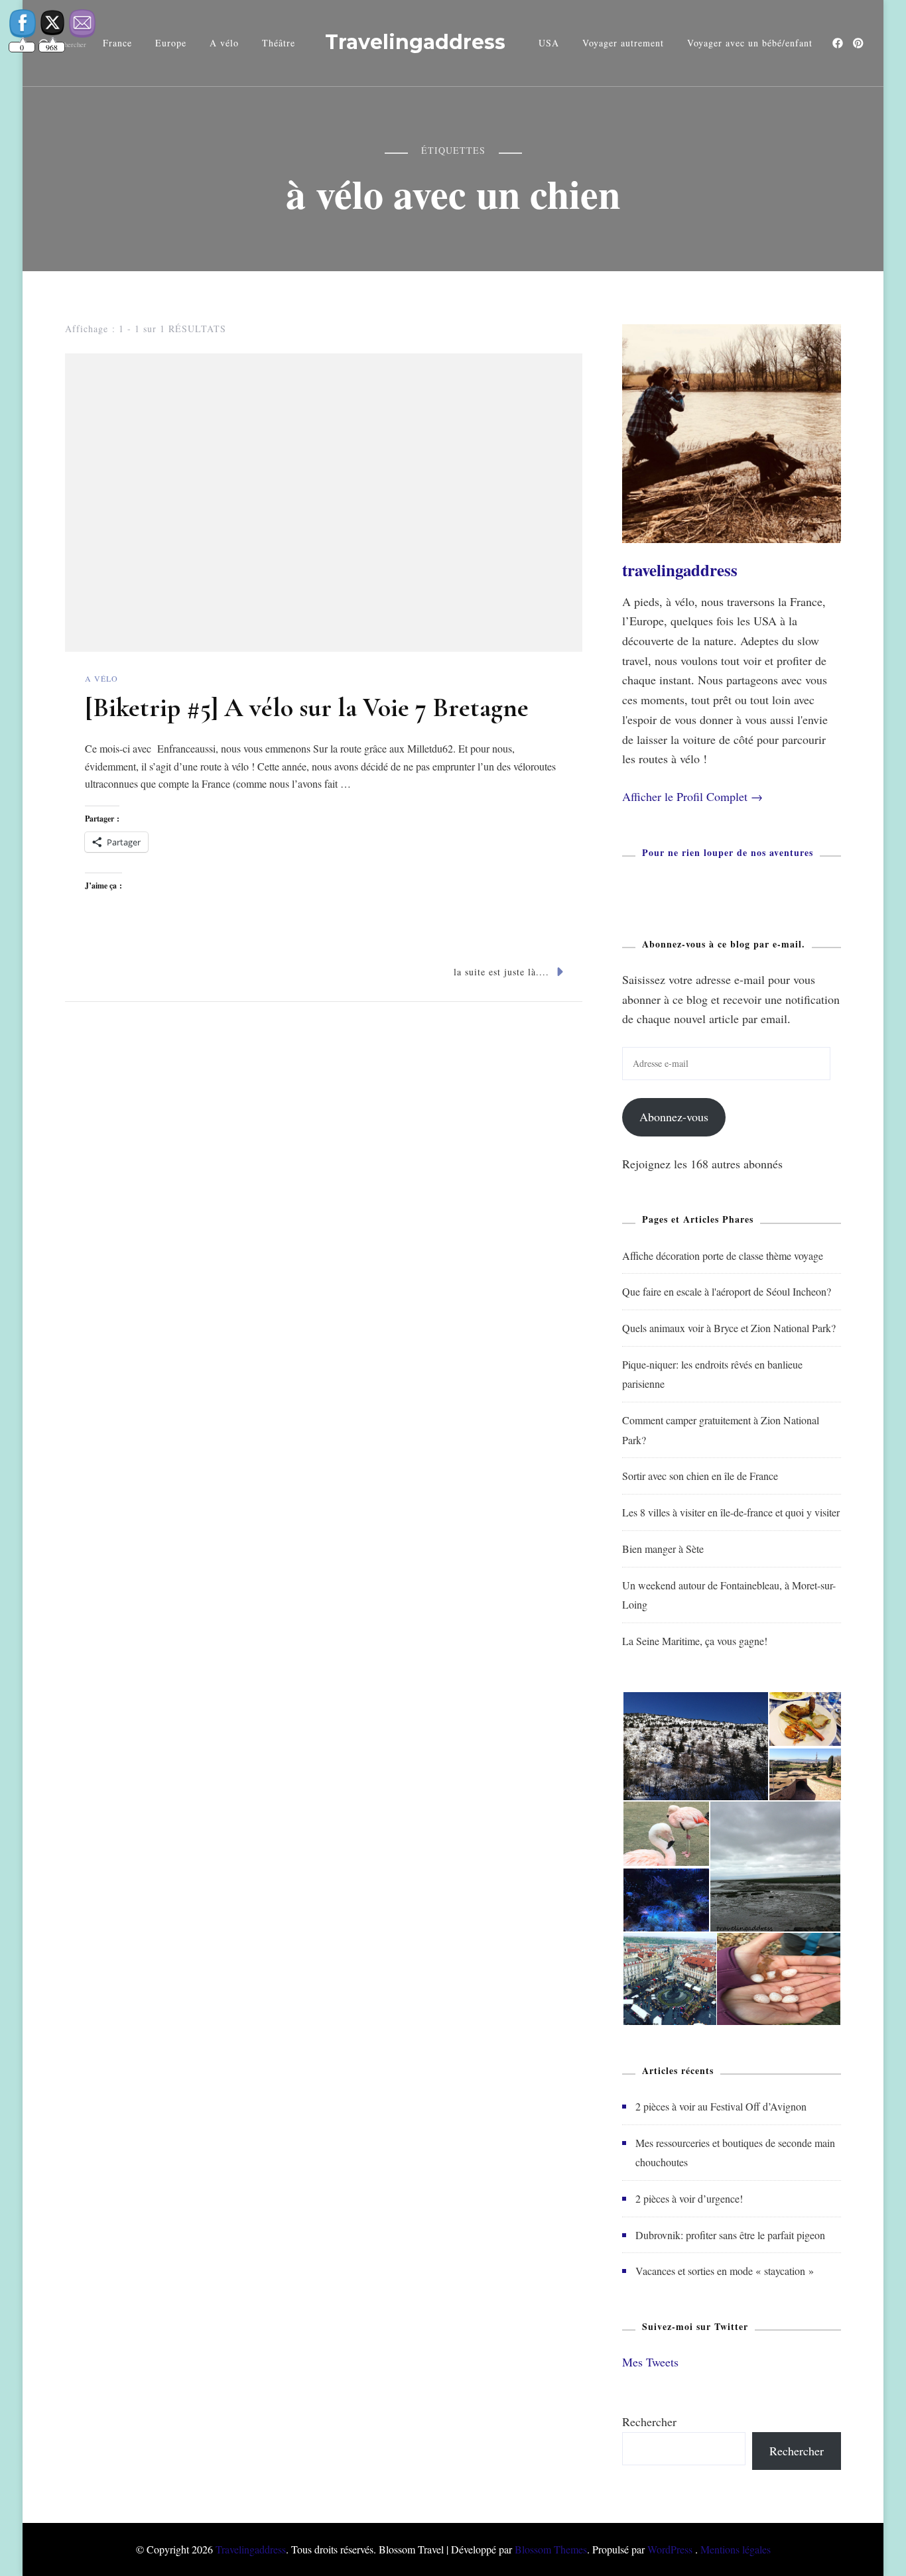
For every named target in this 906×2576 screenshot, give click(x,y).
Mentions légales (736, 2549)
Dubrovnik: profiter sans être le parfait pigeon (730, 2235)
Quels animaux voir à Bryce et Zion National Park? (729, 1328)
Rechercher (649, 2422)
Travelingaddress (415, 42)
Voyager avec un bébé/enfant (750, 43)
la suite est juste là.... (501, 972)
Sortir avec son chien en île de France (700, 1476)
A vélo (224, 43)
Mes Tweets (650, 2362)
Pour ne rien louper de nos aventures (728, 852)
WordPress (670, 2549)
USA (549, 43)
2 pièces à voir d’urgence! (689, 2198)
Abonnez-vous (674, 1117)
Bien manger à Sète (663, 1549)
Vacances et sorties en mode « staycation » (725, 2271)
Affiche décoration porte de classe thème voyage (723, 1256)
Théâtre (279, 43)
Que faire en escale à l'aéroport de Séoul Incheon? (727, 1291)
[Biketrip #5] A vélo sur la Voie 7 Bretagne (307, 707)
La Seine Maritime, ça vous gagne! (695, 1641)
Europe (171, 43)
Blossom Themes (551, 2549)
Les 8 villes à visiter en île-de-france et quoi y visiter (731, 1512)
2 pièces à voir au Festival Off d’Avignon (721, 2106)
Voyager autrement (623, 43)
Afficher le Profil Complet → (692, 796)
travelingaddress (680, 570)
